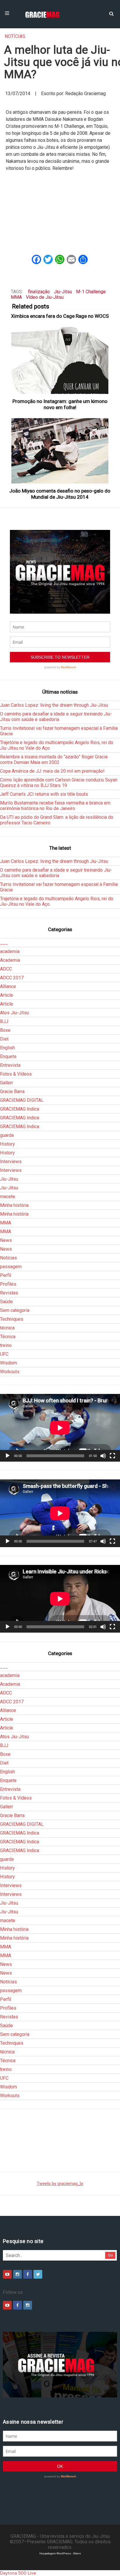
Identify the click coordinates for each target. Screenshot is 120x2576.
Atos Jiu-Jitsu (14, 1013)
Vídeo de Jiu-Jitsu (45, 297)
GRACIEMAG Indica (20, 1109)
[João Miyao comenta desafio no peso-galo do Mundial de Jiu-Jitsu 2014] (60, 451)
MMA (16, 297)
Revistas (9, 1293)
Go (111, 2255)
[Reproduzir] (8, 1456)
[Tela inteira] (112, 1456)
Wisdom (8, 1363)
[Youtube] (7, 2274)
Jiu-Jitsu (63, 292)
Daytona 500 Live (18, 2573)
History (7, 1144)
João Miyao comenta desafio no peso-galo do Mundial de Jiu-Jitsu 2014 (60, 494)
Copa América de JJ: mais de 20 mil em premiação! (52, 771)
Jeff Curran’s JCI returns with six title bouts (44, 794)
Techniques (12, 1319)
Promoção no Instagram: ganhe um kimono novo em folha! (60, 404)
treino (6, 1345)
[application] (60, 1428)
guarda (7, 1135)
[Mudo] (103, 1456)
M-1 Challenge (91, 292)
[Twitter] (38, 2274)
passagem (11, 1267)
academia (10, 951)
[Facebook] (28, 2274)
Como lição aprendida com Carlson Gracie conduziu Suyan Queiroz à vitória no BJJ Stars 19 (59, 783)
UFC (4, 1354)
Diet (4, 1039)
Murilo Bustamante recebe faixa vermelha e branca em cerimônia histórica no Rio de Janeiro (55, 806)
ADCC (6, 969)
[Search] (111, 13)
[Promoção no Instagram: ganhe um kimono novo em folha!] (60, 360)
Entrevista (10, 1065)
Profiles (8, 1284)
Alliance (8, 986)
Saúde (6, 1302)
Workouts (10, 1372)
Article (7, 995)
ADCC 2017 (12, 978)
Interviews (11, 1162)
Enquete (8, 1056)
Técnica (8, 1337)
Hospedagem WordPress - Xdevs (60, 2553)
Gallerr (7, 1083)
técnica (7, 1328)
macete (8, 1197)
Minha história (14, 1205)
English (7, 1048)
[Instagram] (17, 2274)
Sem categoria (15, 1310)
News (6, 1240)
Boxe (5, 1030)
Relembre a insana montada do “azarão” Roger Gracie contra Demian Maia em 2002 (54, 760)
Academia (10, 960)
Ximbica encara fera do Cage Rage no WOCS (60, 316)
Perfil (6, 1275)
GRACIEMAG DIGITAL (22, 1100)
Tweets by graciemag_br (60, 2184)
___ (4, 943)
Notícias (15, 36)
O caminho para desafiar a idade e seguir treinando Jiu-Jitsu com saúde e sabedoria (56, 717)
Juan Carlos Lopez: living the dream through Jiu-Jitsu (54, 705)
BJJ (4, 1021)
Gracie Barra (12, 1091)
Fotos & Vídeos (16, 1074)
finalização (39, 292)
